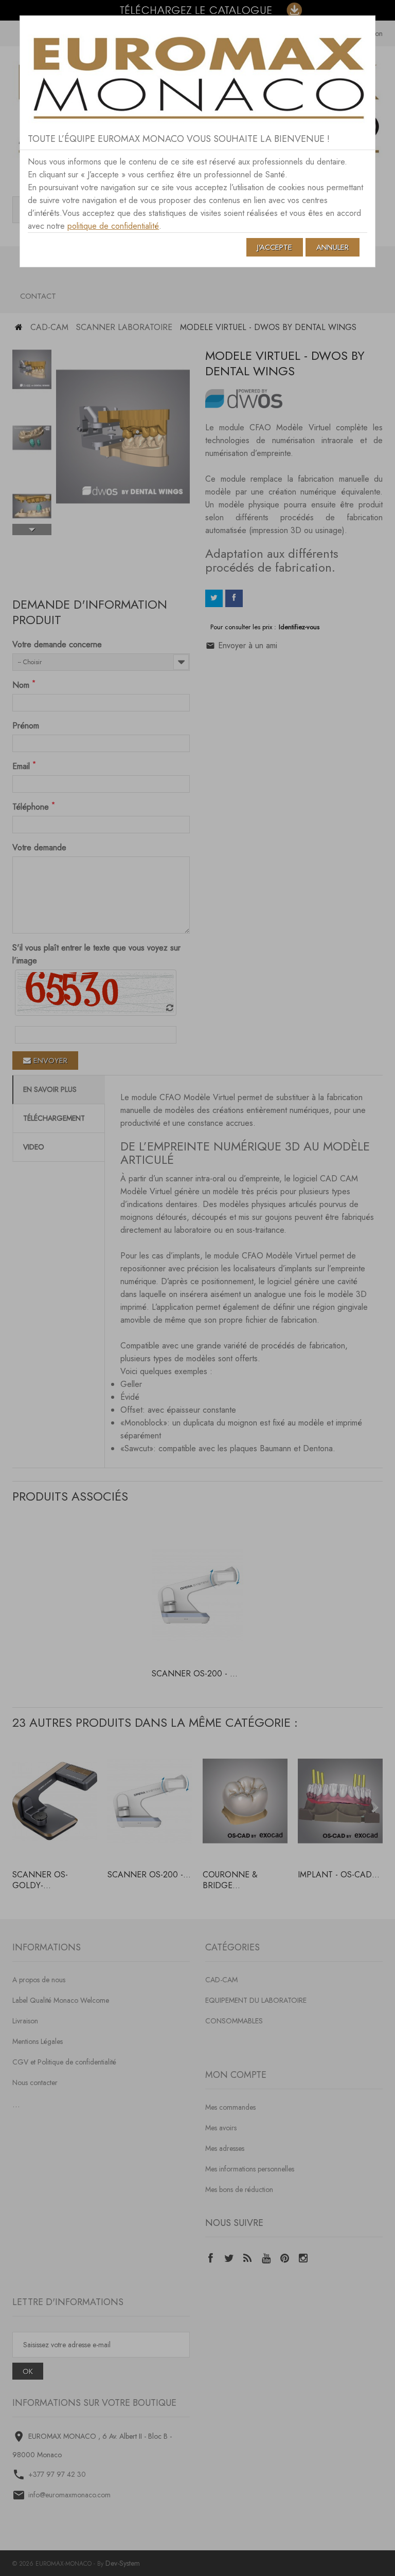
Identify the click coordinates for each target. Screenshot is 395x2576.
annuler (333, 247)
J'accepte (275, 247)
